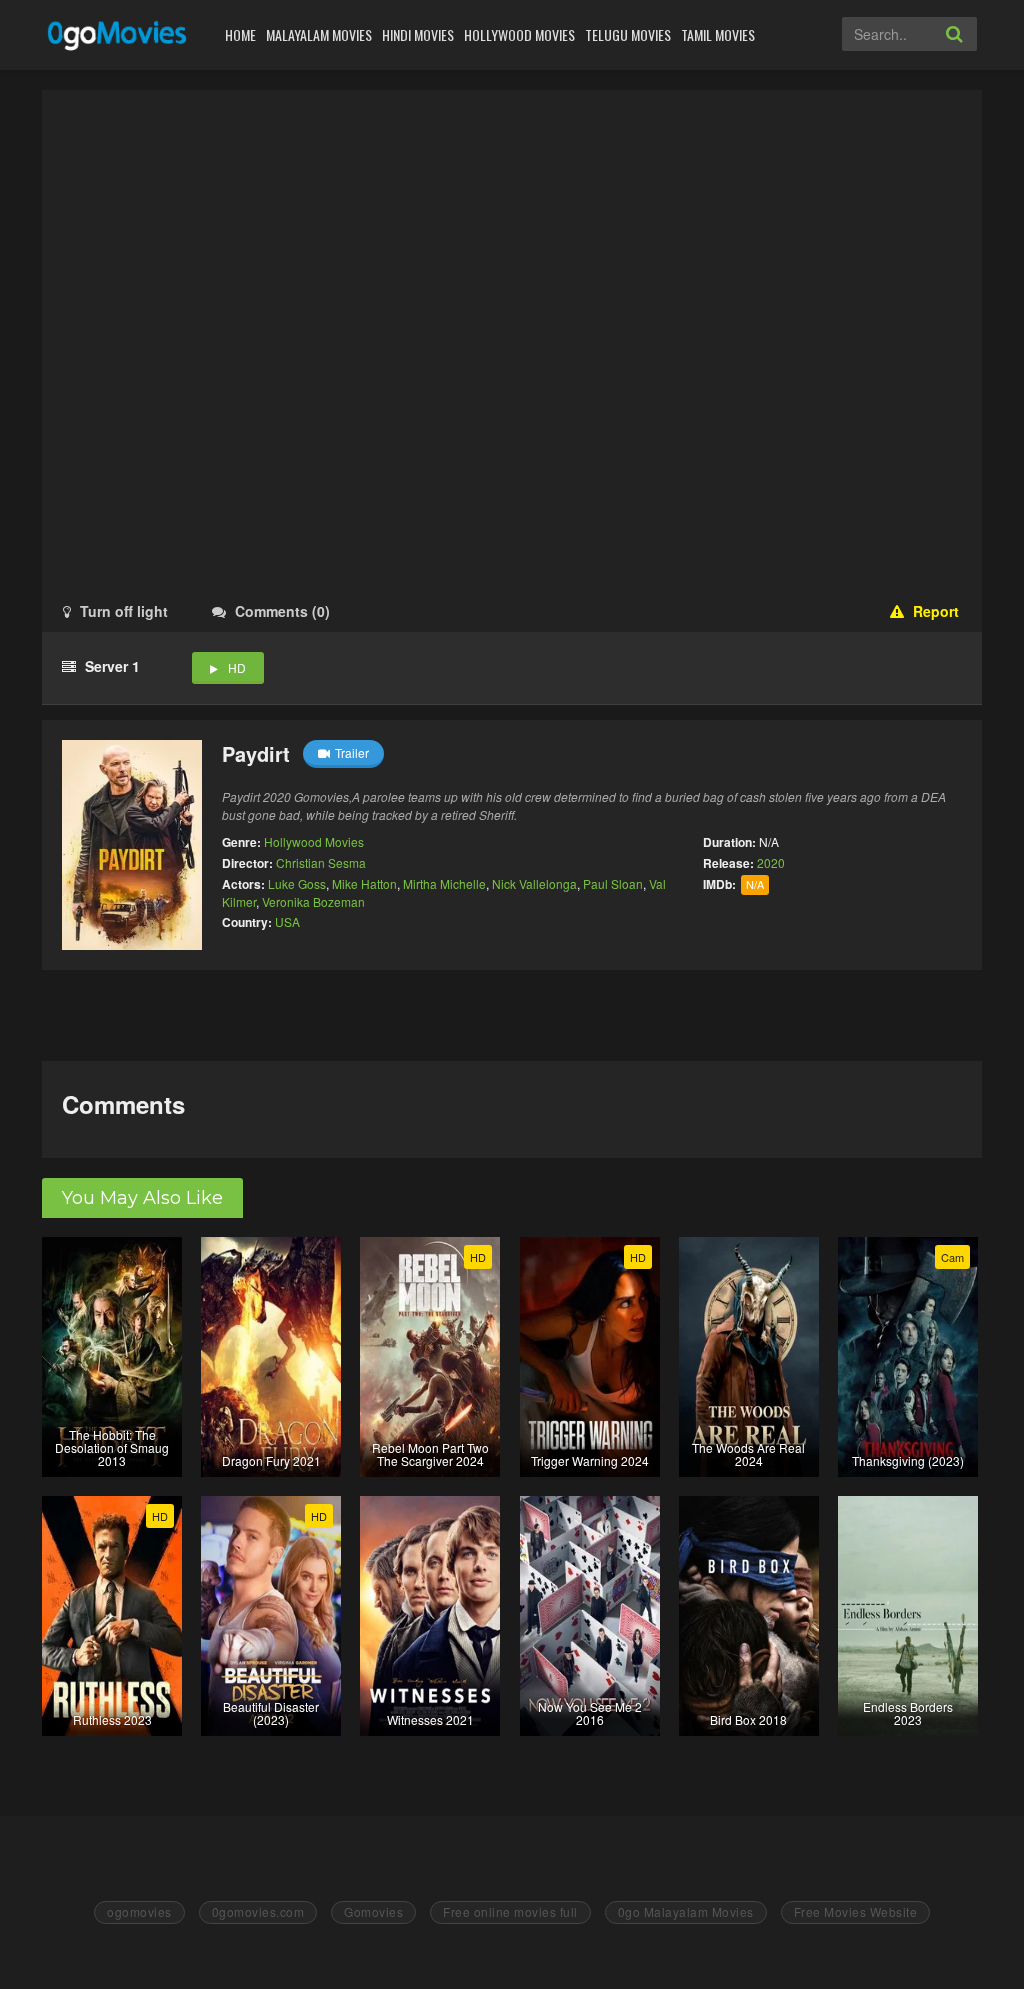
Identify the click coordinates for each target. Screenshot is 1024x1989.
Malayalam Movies (319, 34)
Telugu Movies (628, 34)
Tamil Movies (718, 34)
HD (237, 667)
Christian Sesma (321, 862)
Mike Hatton (364, 883)
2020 (771, 862)
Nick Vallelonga (534, 883)
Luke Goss (297, 883)
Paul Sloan (613, 883)
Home (240, 34)
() (282, 611)
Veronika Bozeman (313, 901)
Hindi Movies (418, 34)
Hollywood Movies (519, 34)
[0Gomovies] (118, 34)
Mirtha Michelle (444, 883)
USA (287, 921)
